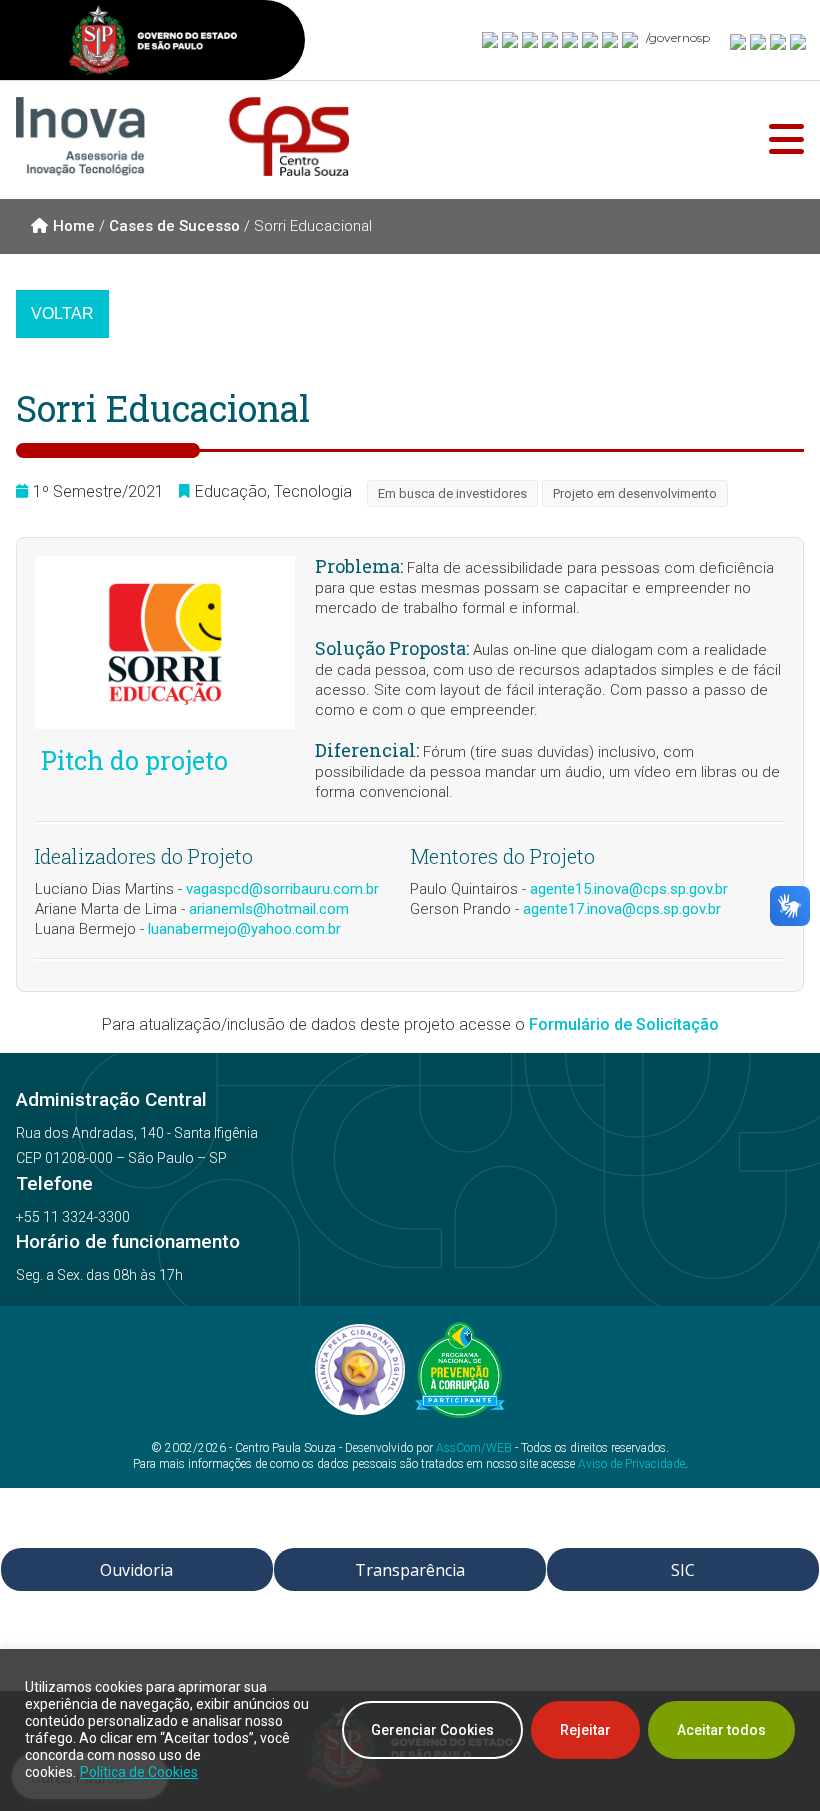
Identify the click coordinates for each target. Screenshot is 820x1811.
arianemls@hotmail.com (269, 909)
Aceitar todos (721, 1730)
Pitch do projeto (131, 761)
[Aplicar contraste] (779, 41)
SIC (683, 1570)
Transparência (410, 1570)
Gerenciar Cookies (432, 1730)
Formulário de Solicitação (624, 1024)
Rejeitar (585, 1730)
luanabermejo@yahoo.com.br (244, 929)
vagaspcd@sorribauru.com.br (282, 889)
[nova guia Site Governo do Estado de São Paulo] (153, 42)
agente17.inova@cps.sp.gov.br (622, 909)
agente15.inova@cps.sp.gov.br (629, 889)
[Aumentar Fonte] (739, 41)
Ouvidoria (136, 1570)
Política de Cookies (139, 1772)
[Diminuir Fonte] (759, 41)
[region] (410, 1730)
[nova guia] (799, 41)
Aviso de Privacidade (631, 1464)
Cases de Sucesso (174, 226)
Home (74, 226)
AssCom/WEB (474, 1448)
